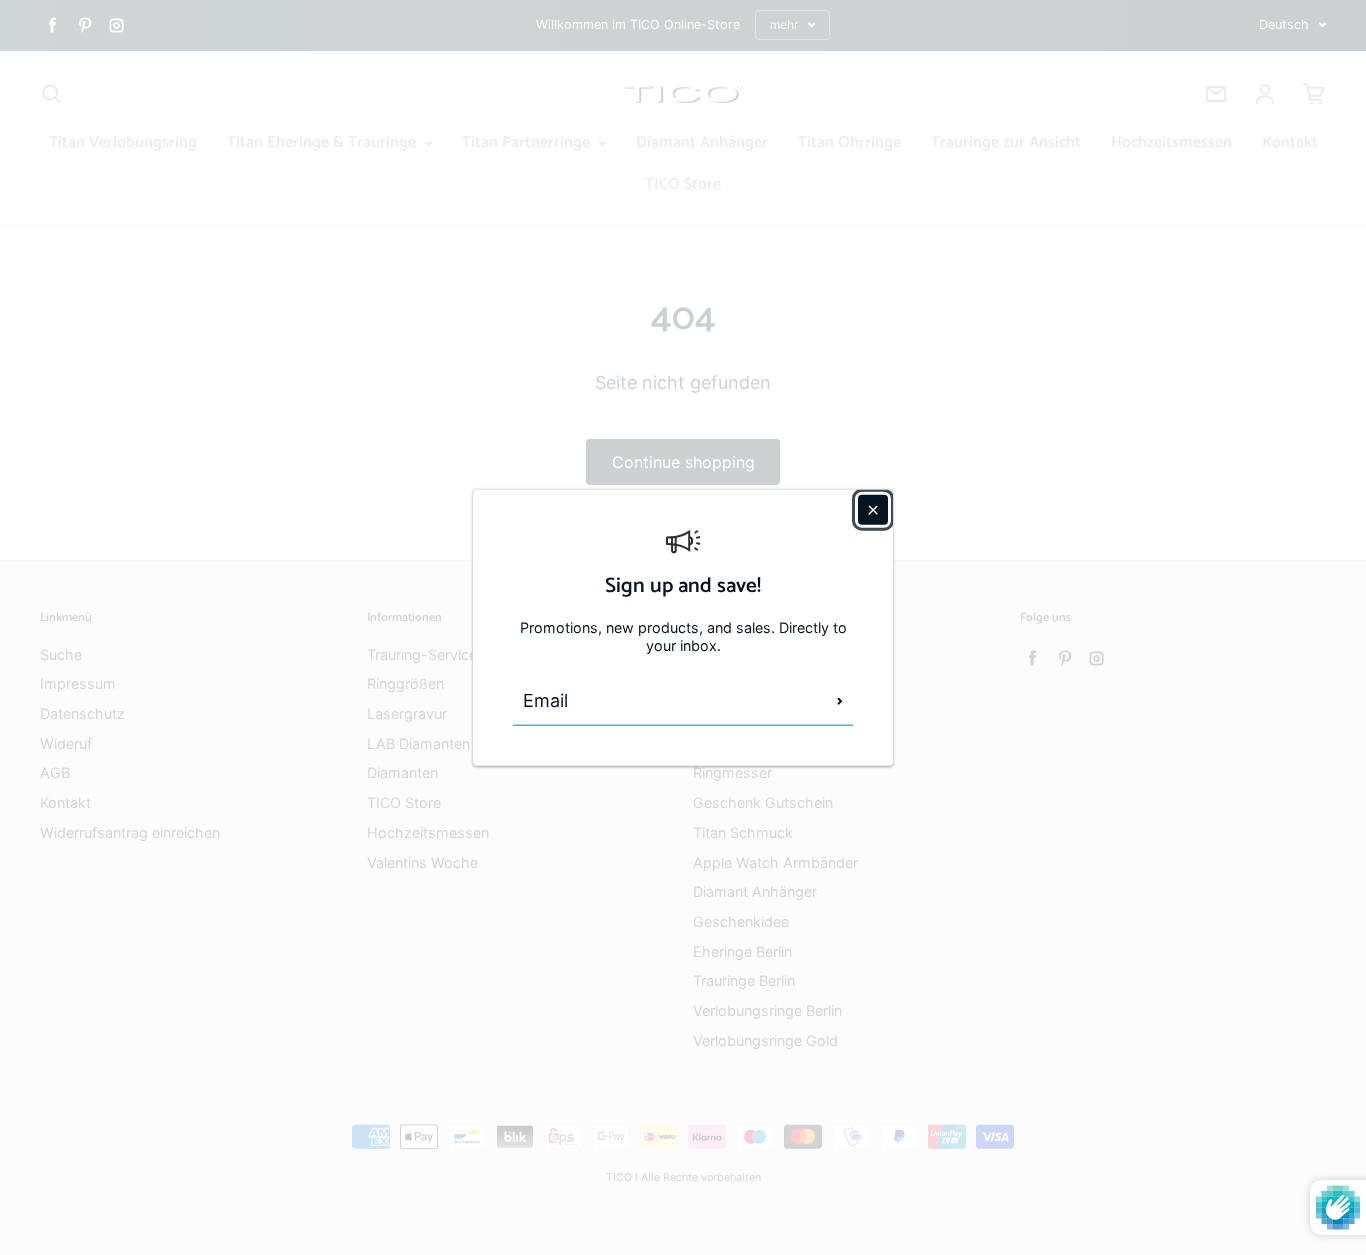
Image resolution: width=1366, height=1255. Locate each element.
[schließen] (873, 509)
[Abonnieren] (840, 701)
